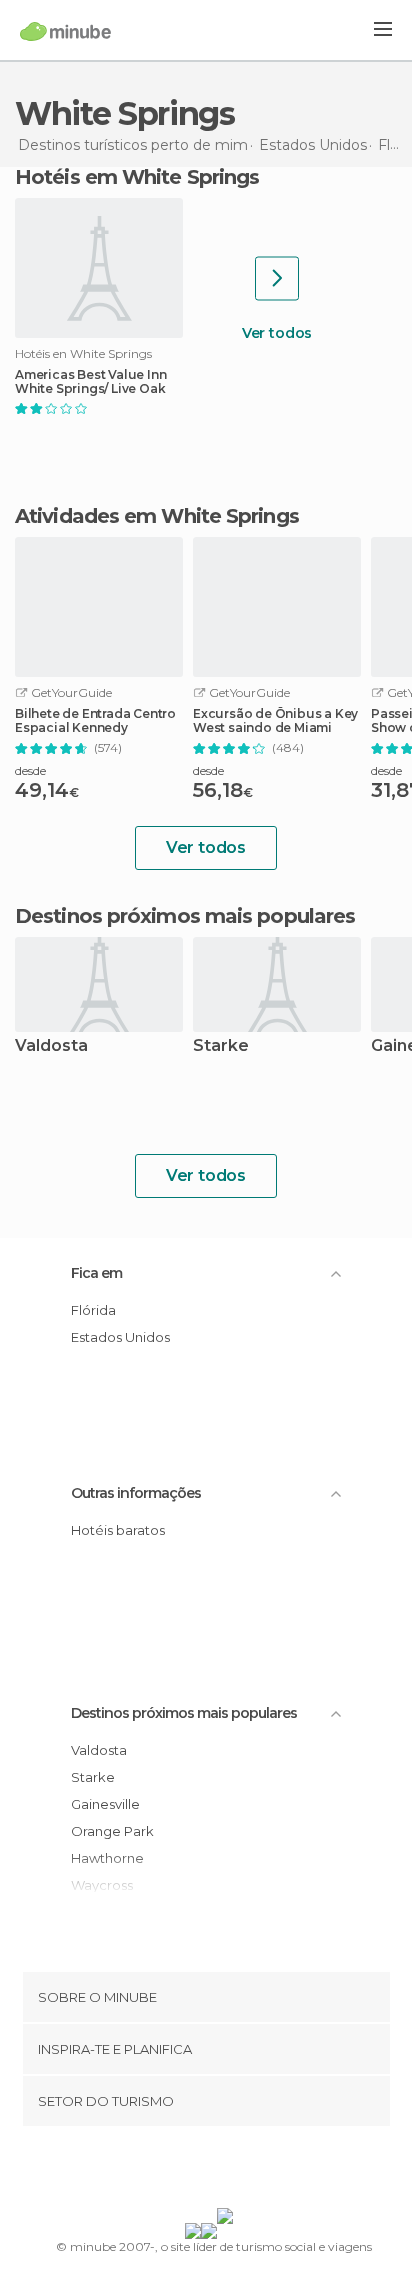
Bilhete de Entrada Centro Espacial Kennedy (95, 721)
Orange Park (112, 1831)
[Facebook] (175, 2171)
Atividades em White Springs (157, 516)
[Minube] (65, 31)
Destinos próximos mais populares (185, 916)
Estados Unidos (120, 1337)
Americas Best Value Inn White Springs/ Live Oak (90, 382)
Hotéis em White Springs (137, 177)
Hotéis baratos (118, 1530)
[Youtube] (253, 2171)
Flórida (93, 1310)
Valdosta (51, 1046)
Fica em (96, 1273)
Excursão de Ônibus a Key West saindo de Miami (275, 721)
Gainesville (105, 1804)
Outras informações (136, 1493)
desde (30, 770)
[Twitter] (201, 2171)
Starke (221, 1046)
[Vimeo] (227, 2171)
